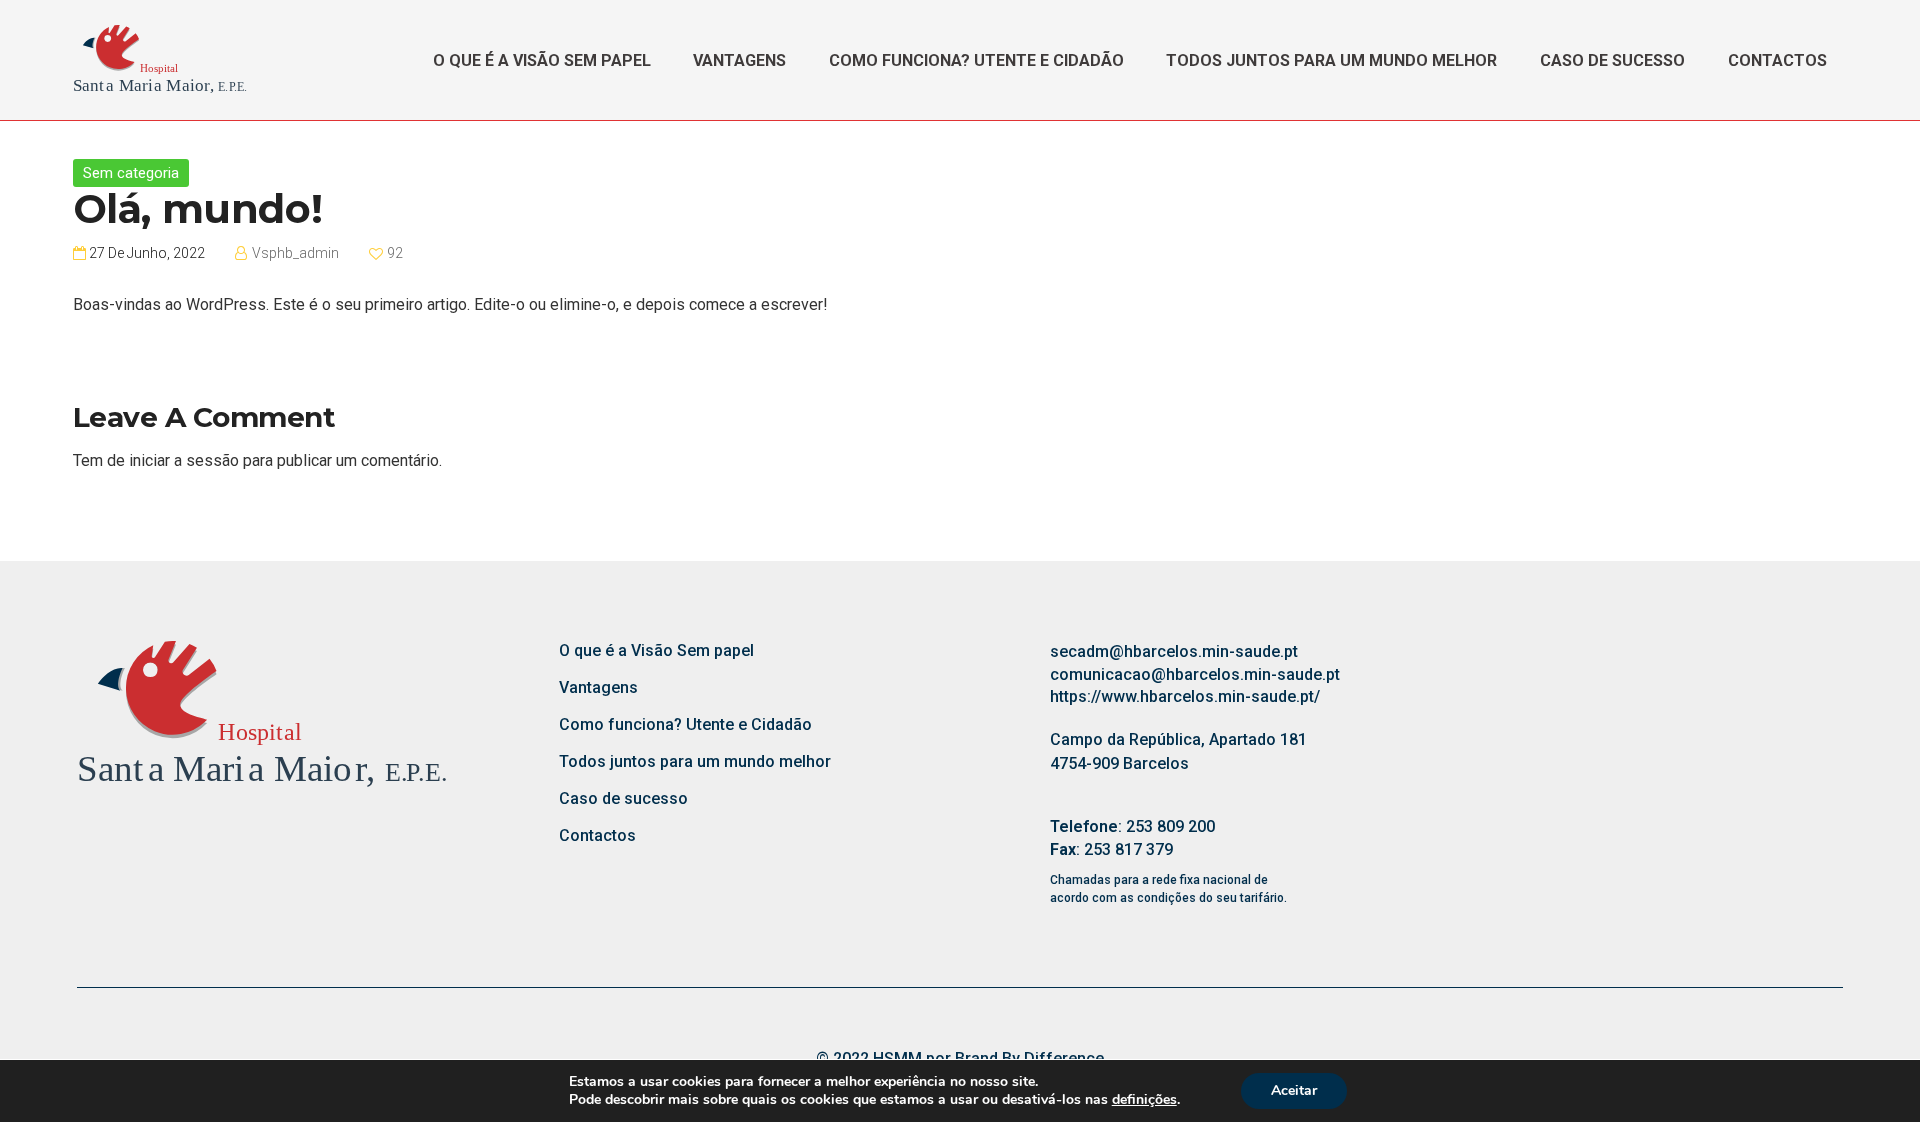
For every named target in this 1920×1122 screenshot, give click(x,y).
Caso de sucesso (1612, 60)
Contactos (1777, 60)
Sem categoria (131, 173)
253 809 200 (1170, 826)
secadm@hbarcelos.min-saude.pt (1174, 651)
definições (1144, 1100)
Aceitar (1294, 1090)
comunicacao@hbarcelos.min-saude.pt (1195, 674)
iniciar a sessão (184, 460)
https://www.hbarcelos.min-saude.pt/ (1185, 696)
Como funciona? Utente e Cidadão (976, 60)
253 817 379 (1128, 849)
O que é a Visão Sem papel (542, 60)
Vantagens (739, 60)
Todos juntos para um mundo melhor (1331, 60)
